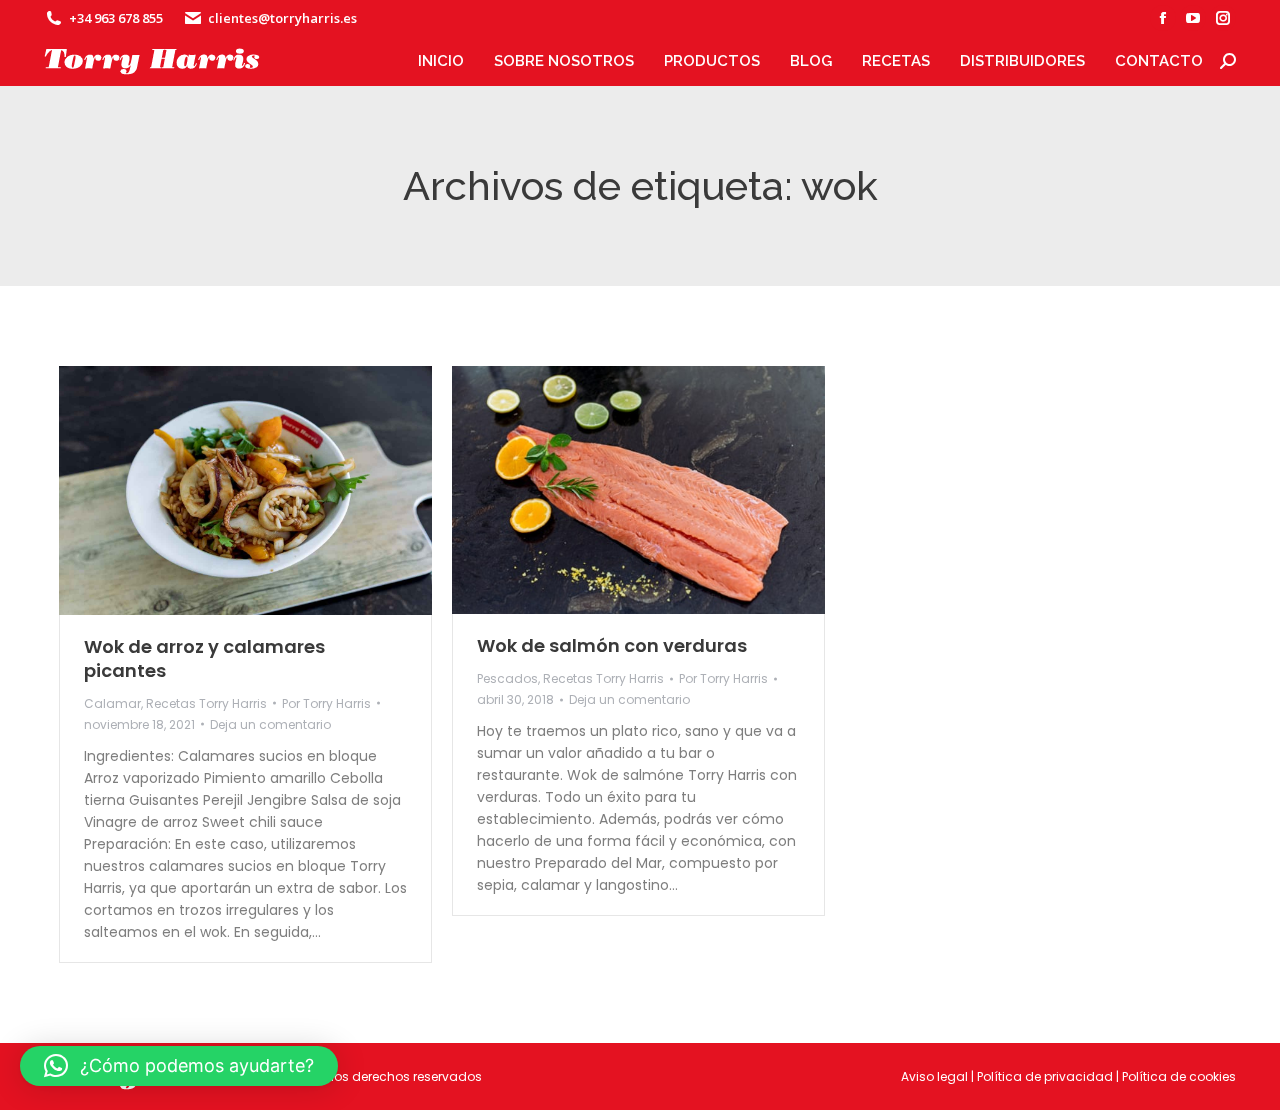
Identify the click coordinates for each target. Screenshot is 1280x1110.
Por (326, 703)
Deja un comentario (270, 724)
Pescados (507, 678)
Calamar (112, 703)
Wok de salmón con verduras (612, 645)
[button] (179, 1066)
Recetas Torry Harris (206, 703)
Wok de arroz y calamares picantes (204, 658)
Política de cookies (1179, 1076)
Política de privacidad (1045, 1076)
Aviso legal (934, 1076)
